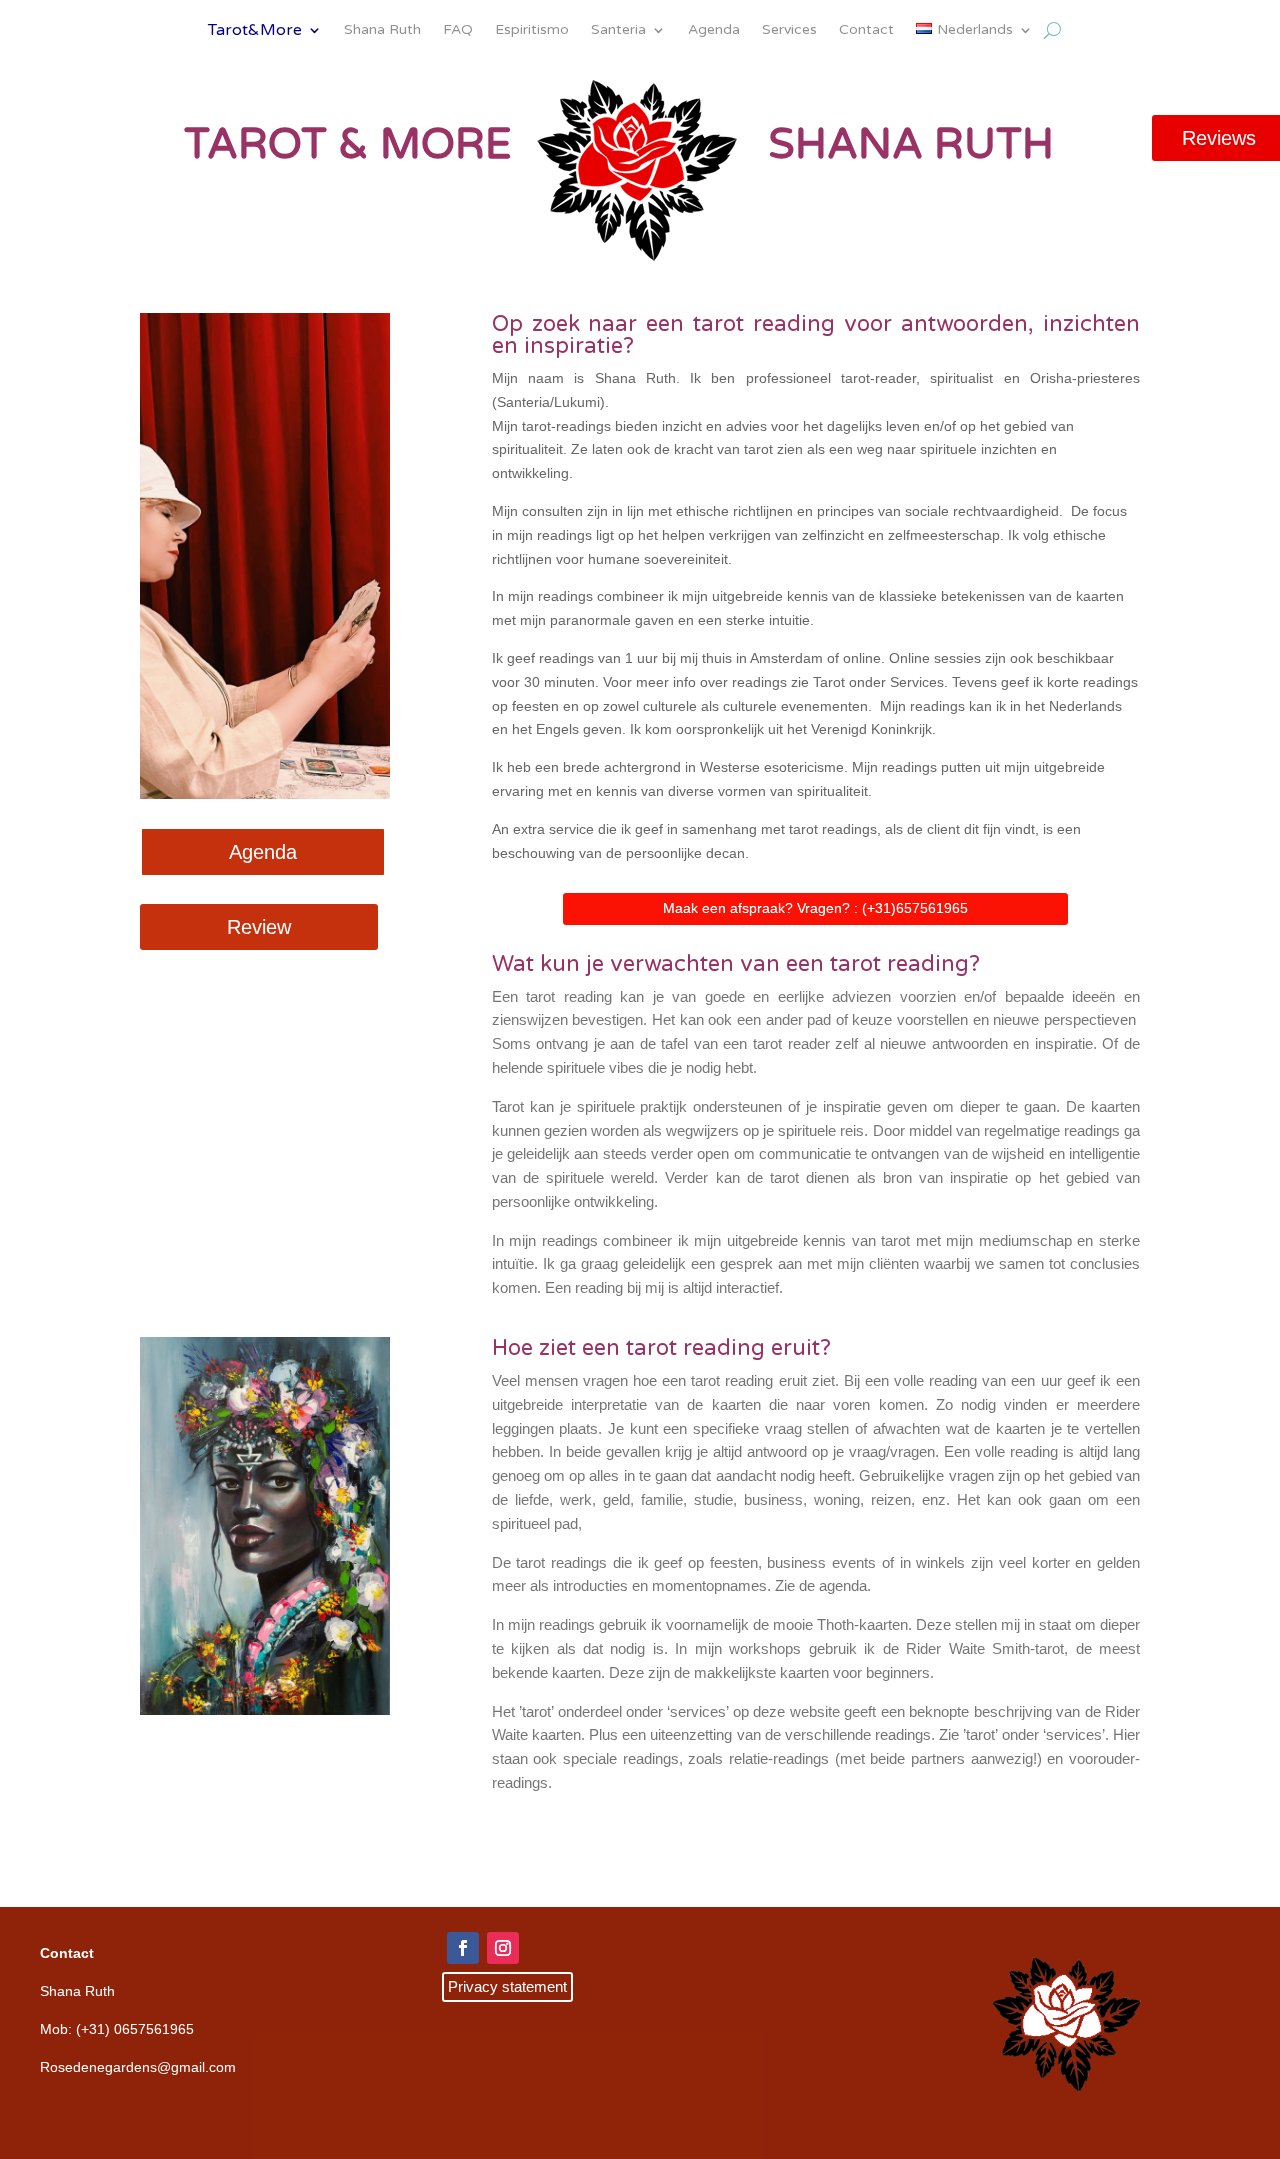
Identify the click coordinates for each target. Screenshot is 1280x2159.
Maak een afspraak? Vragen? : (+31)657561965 (815, 908)
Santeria (618, 30)
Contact (866, 30)
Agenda (714, 30)
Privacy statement (507, 1986)
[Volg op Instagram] (503, 1948)
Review (259, 927)
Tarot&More (255, 31)
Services (789, 30)
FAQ (458, 30)
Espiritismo (532, 30)
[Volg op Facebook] (463, 1948)
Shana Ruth (382, 30)
